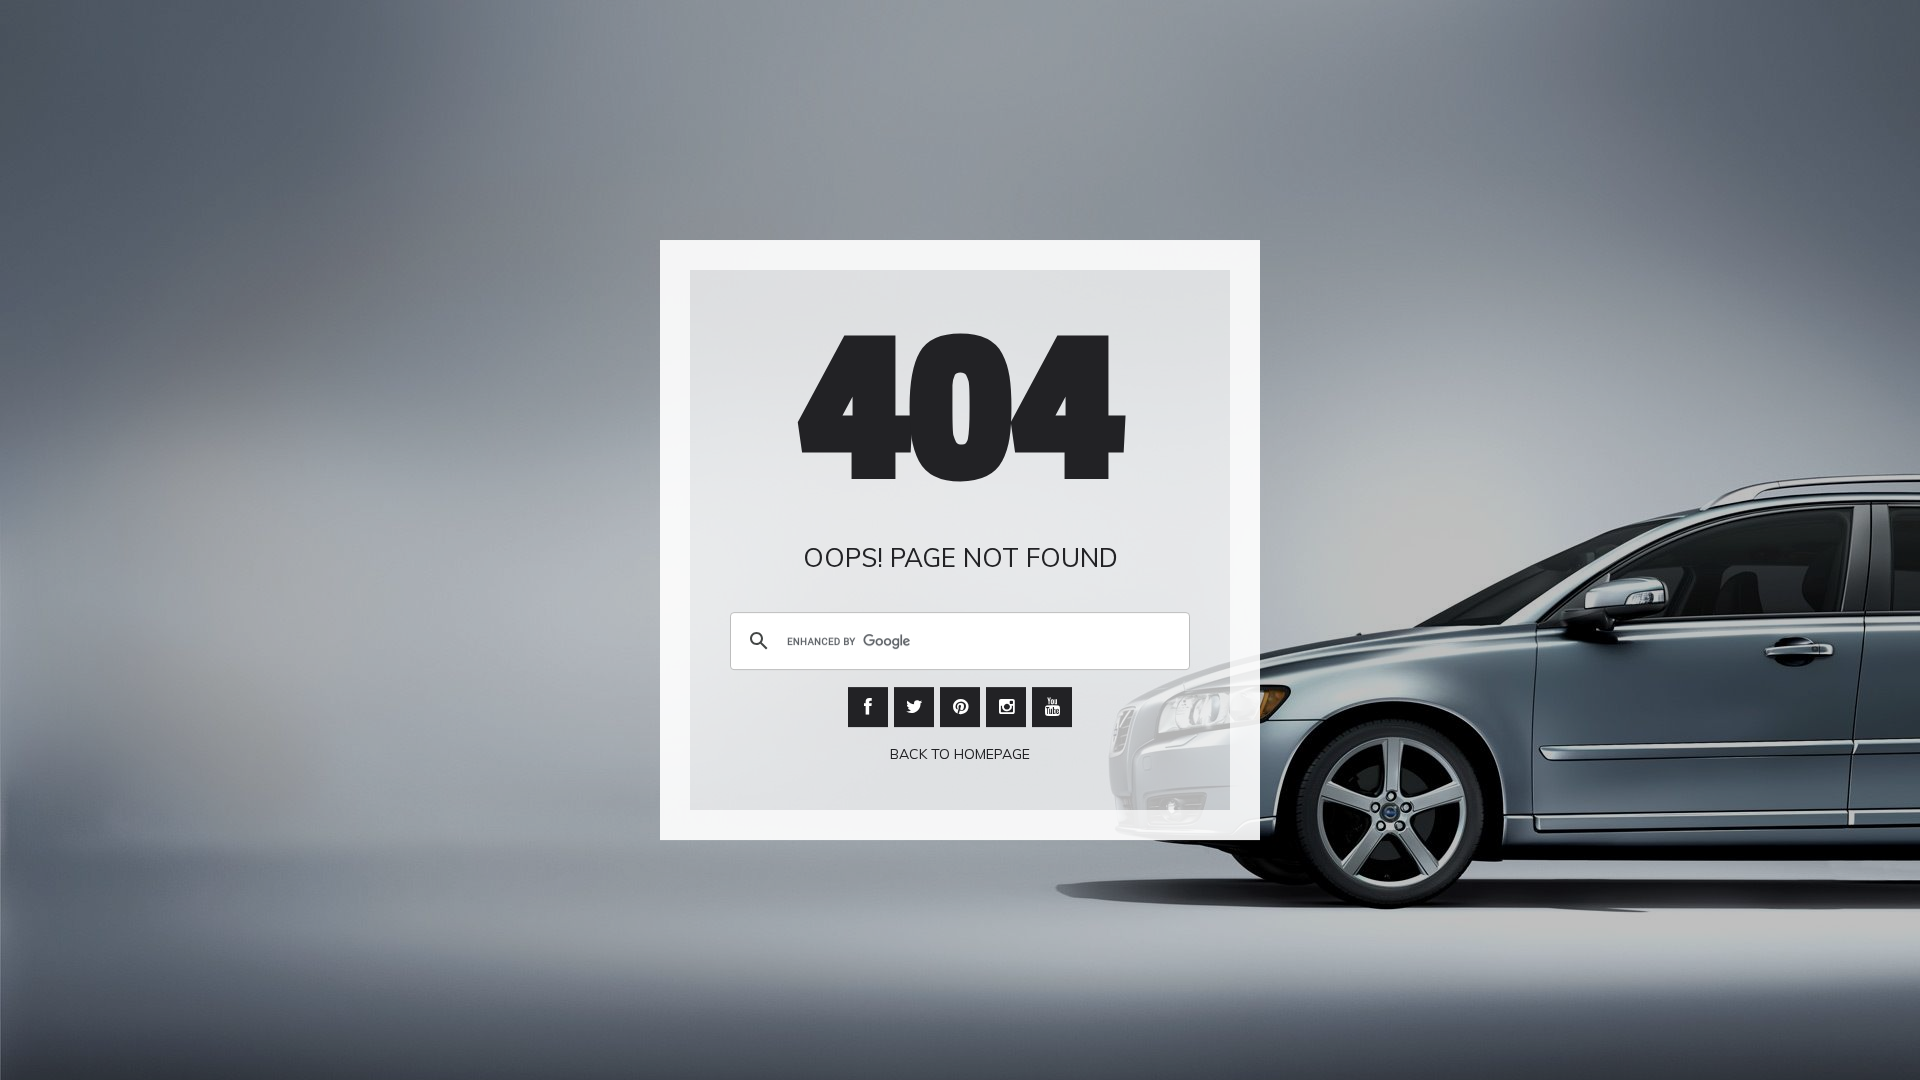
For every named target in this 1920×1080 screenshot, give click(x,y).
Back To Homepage (960, 755)
